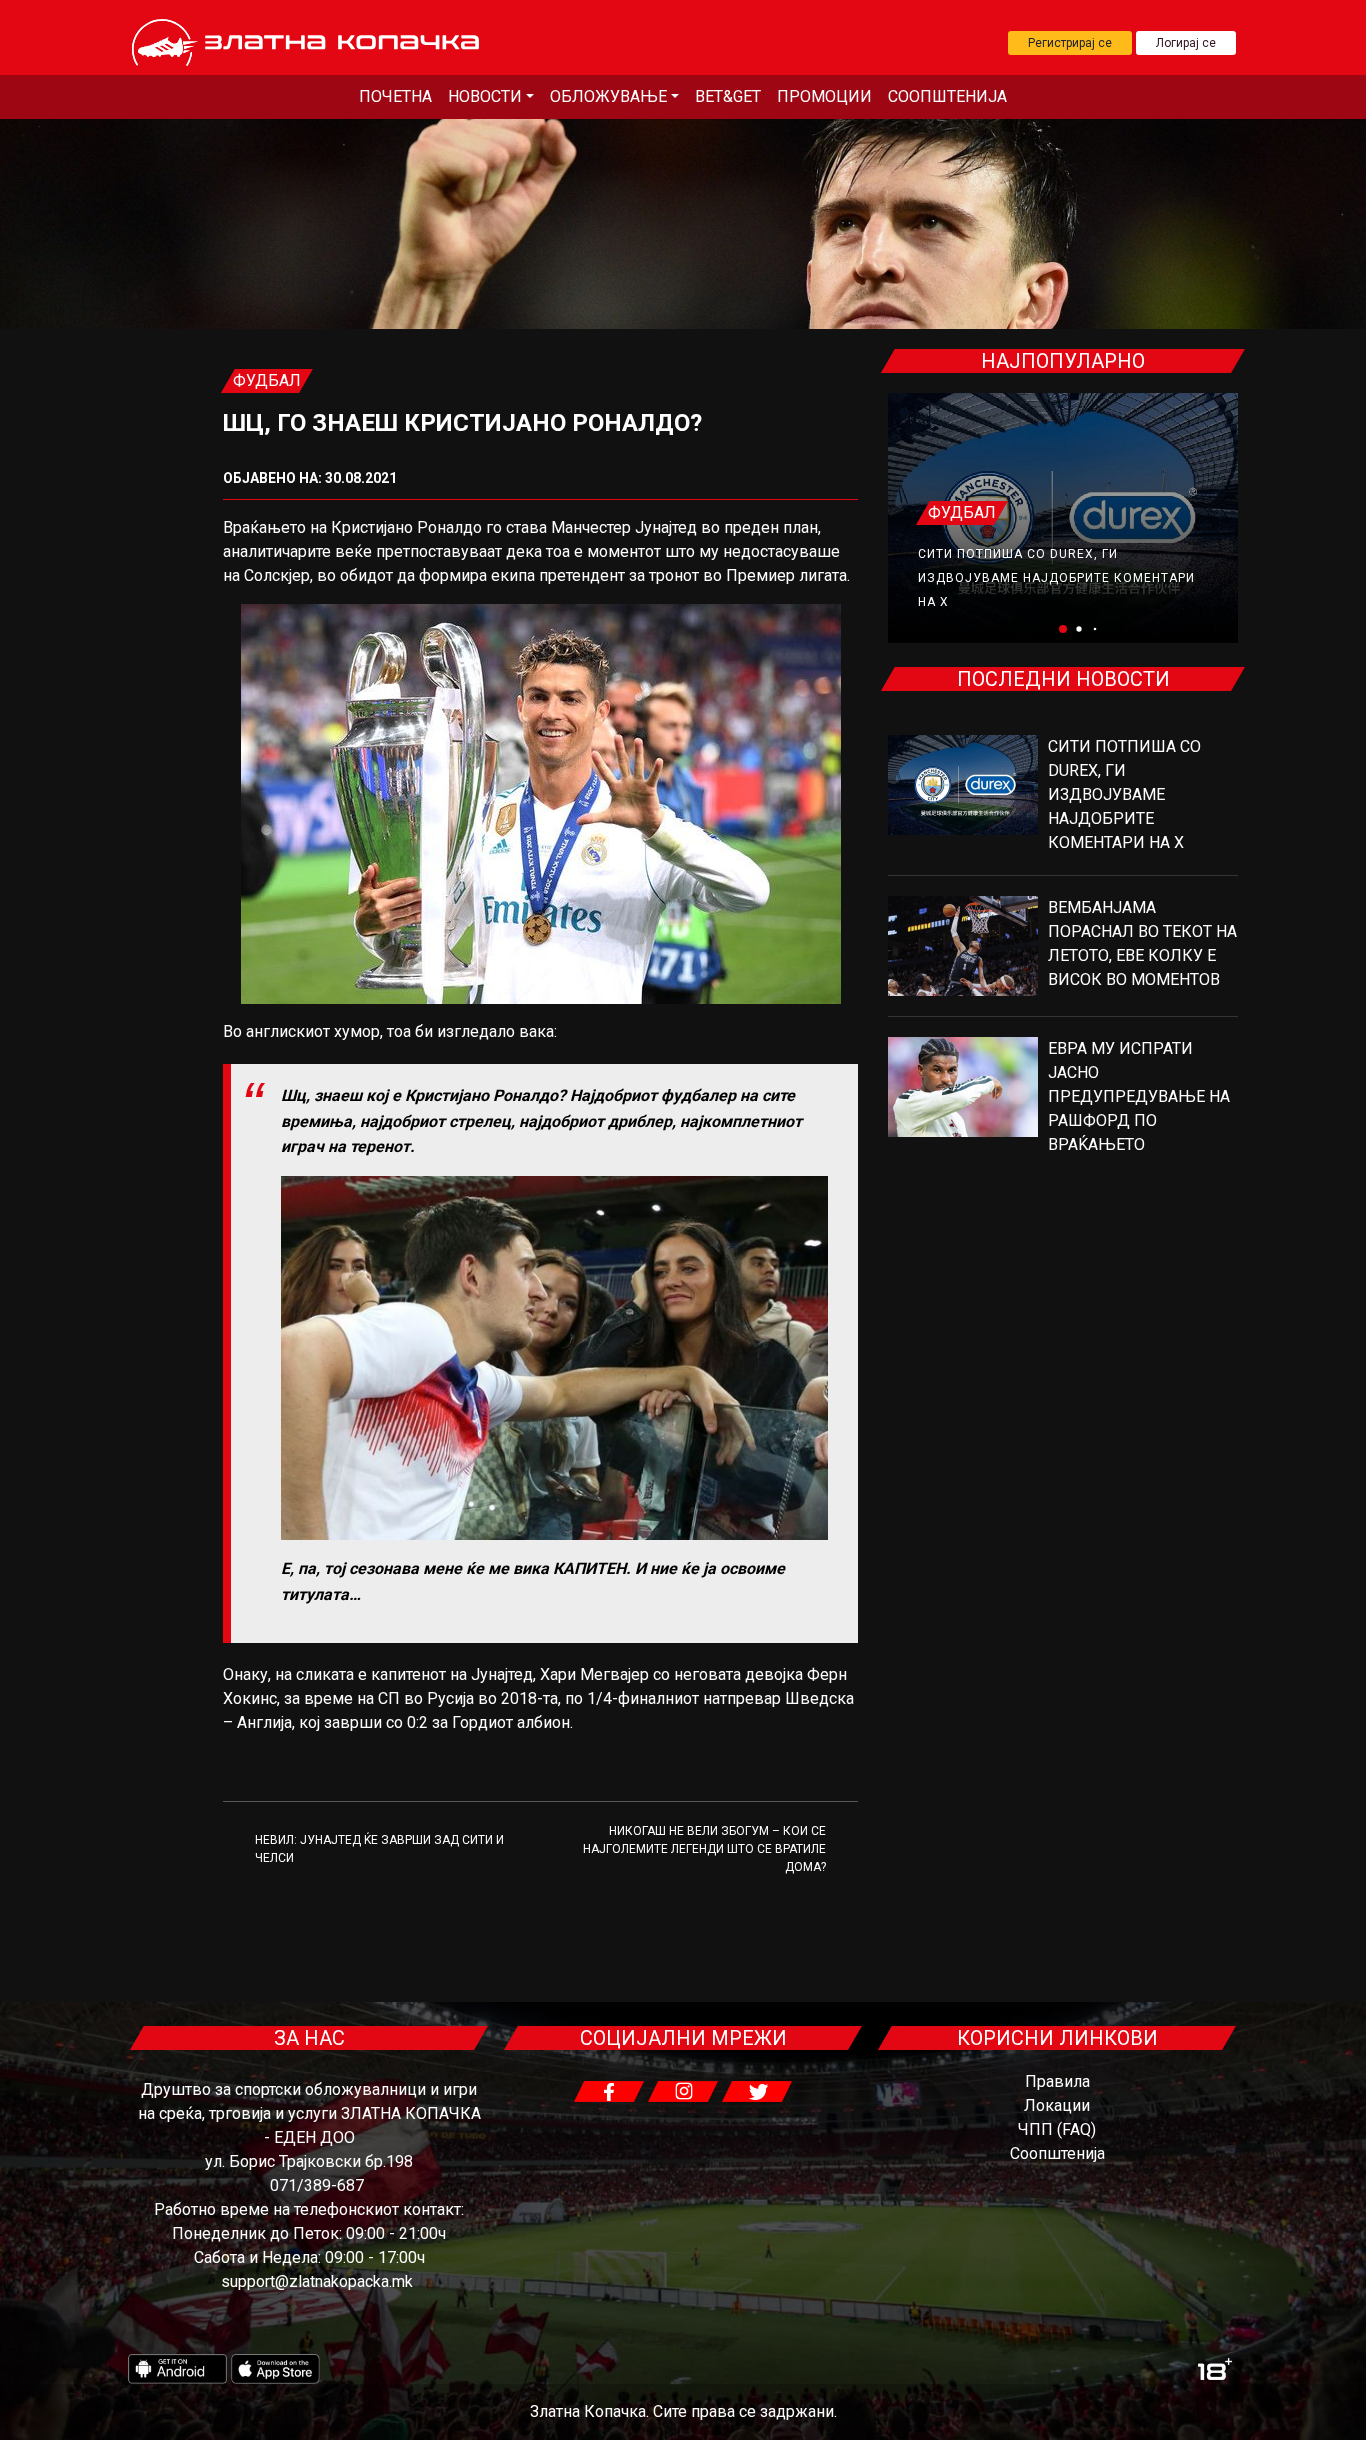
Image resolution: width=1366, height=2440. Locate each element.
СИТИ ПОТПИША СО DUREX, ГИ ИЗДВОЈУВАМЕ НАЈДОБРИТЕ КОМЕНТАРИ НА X (1056, 578)
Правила (1057, 2081)
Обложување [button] (608, 96)
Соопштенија (947, 96)
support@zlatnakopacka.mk (317, 2281)
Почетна (395, 96)
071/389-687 (317, 2185)
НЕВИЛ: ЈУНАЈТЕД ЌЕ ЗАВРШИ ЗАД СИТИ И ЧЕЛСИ (379, 1849)
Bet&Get (728, 96)
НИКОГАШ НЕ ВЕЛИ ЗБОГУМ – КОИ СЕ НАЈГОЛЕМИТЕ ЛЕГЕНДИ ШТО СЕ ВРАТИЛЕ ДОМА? (704, 1849)
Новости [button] (485, 96)
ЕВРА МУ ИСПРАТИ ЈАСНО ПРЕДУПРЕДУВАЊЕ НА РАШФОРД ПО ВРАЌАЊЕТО (1139, 1096)
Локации (1057, 2105)
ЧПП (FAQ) (1057, 2129)
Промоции (824, 96)
